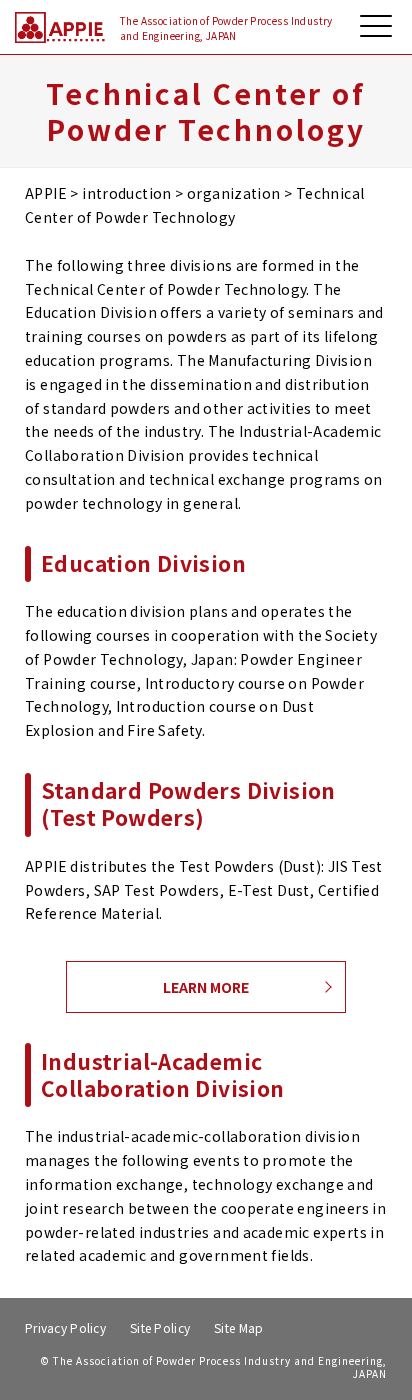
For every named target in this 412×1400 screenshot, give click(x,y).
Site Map (238, 1327)
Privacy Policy (65, 1327)
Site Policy (160, 1327)
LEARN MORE (206, 987)
